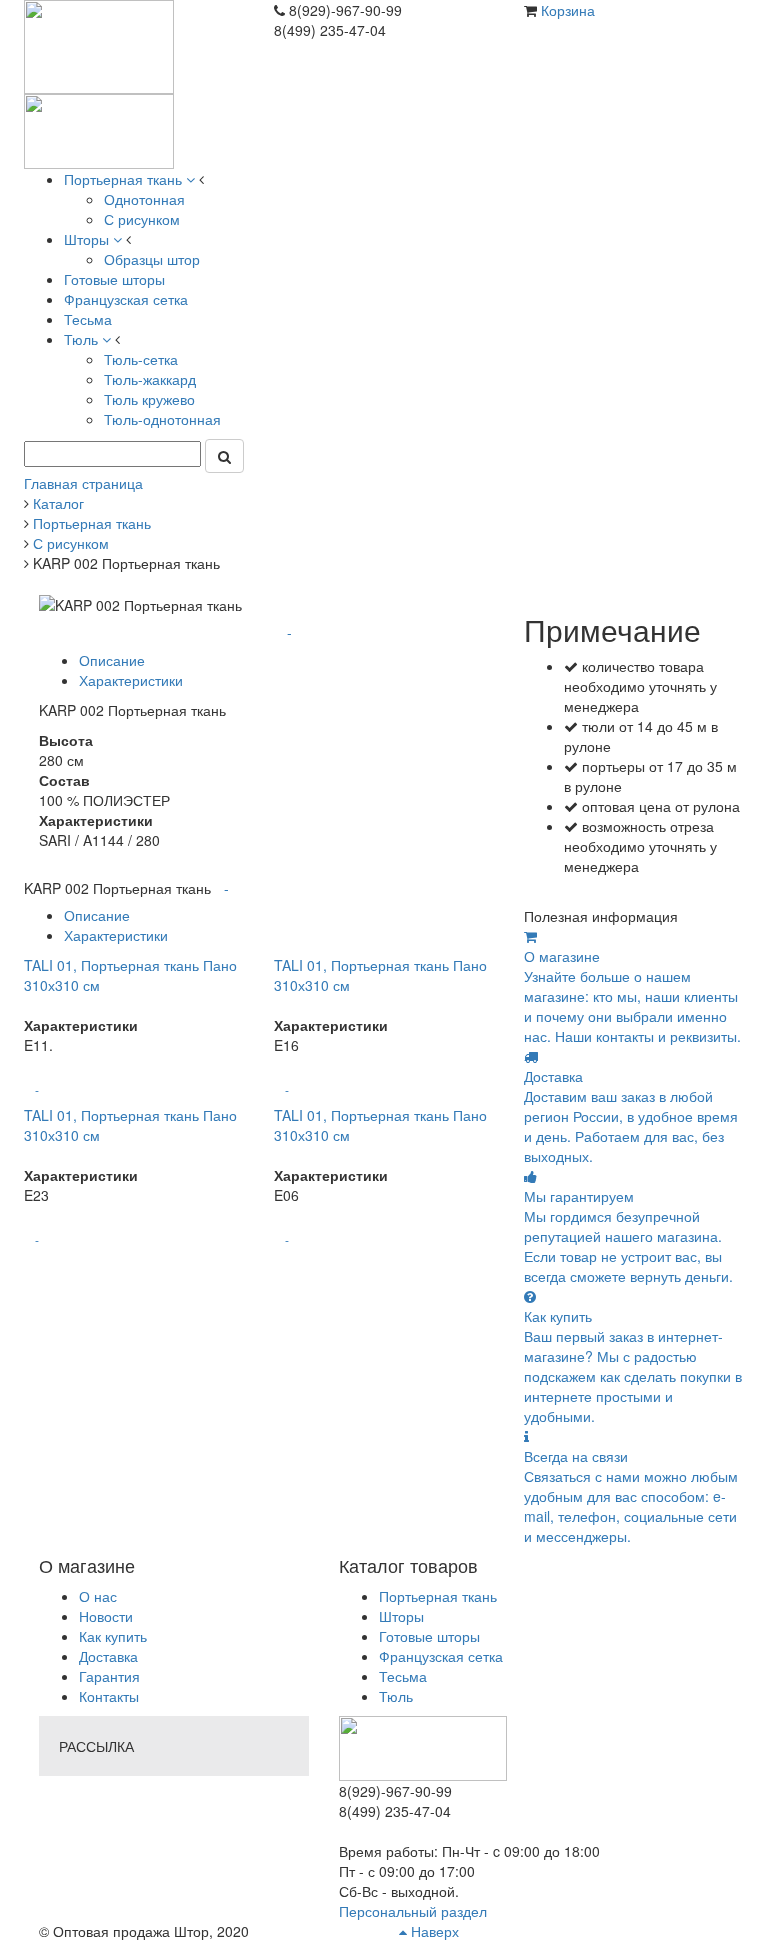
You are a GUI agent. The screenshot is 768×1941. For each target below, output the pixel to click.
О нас (98, 1596)
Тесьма (403, 1676)
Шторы (401, 1616)
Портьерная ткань (438, 1596)
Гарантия (109, 1676)
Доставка (108, 1656)
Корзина (568, 10)
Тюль (396, 1696)
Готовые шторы (429, 1636)
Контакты (109, 1696)
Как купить (113, 1636)
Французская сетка (441, 1656)
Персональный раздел (413, 1911)
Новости (106, 1616)
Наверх (433, 1931)
